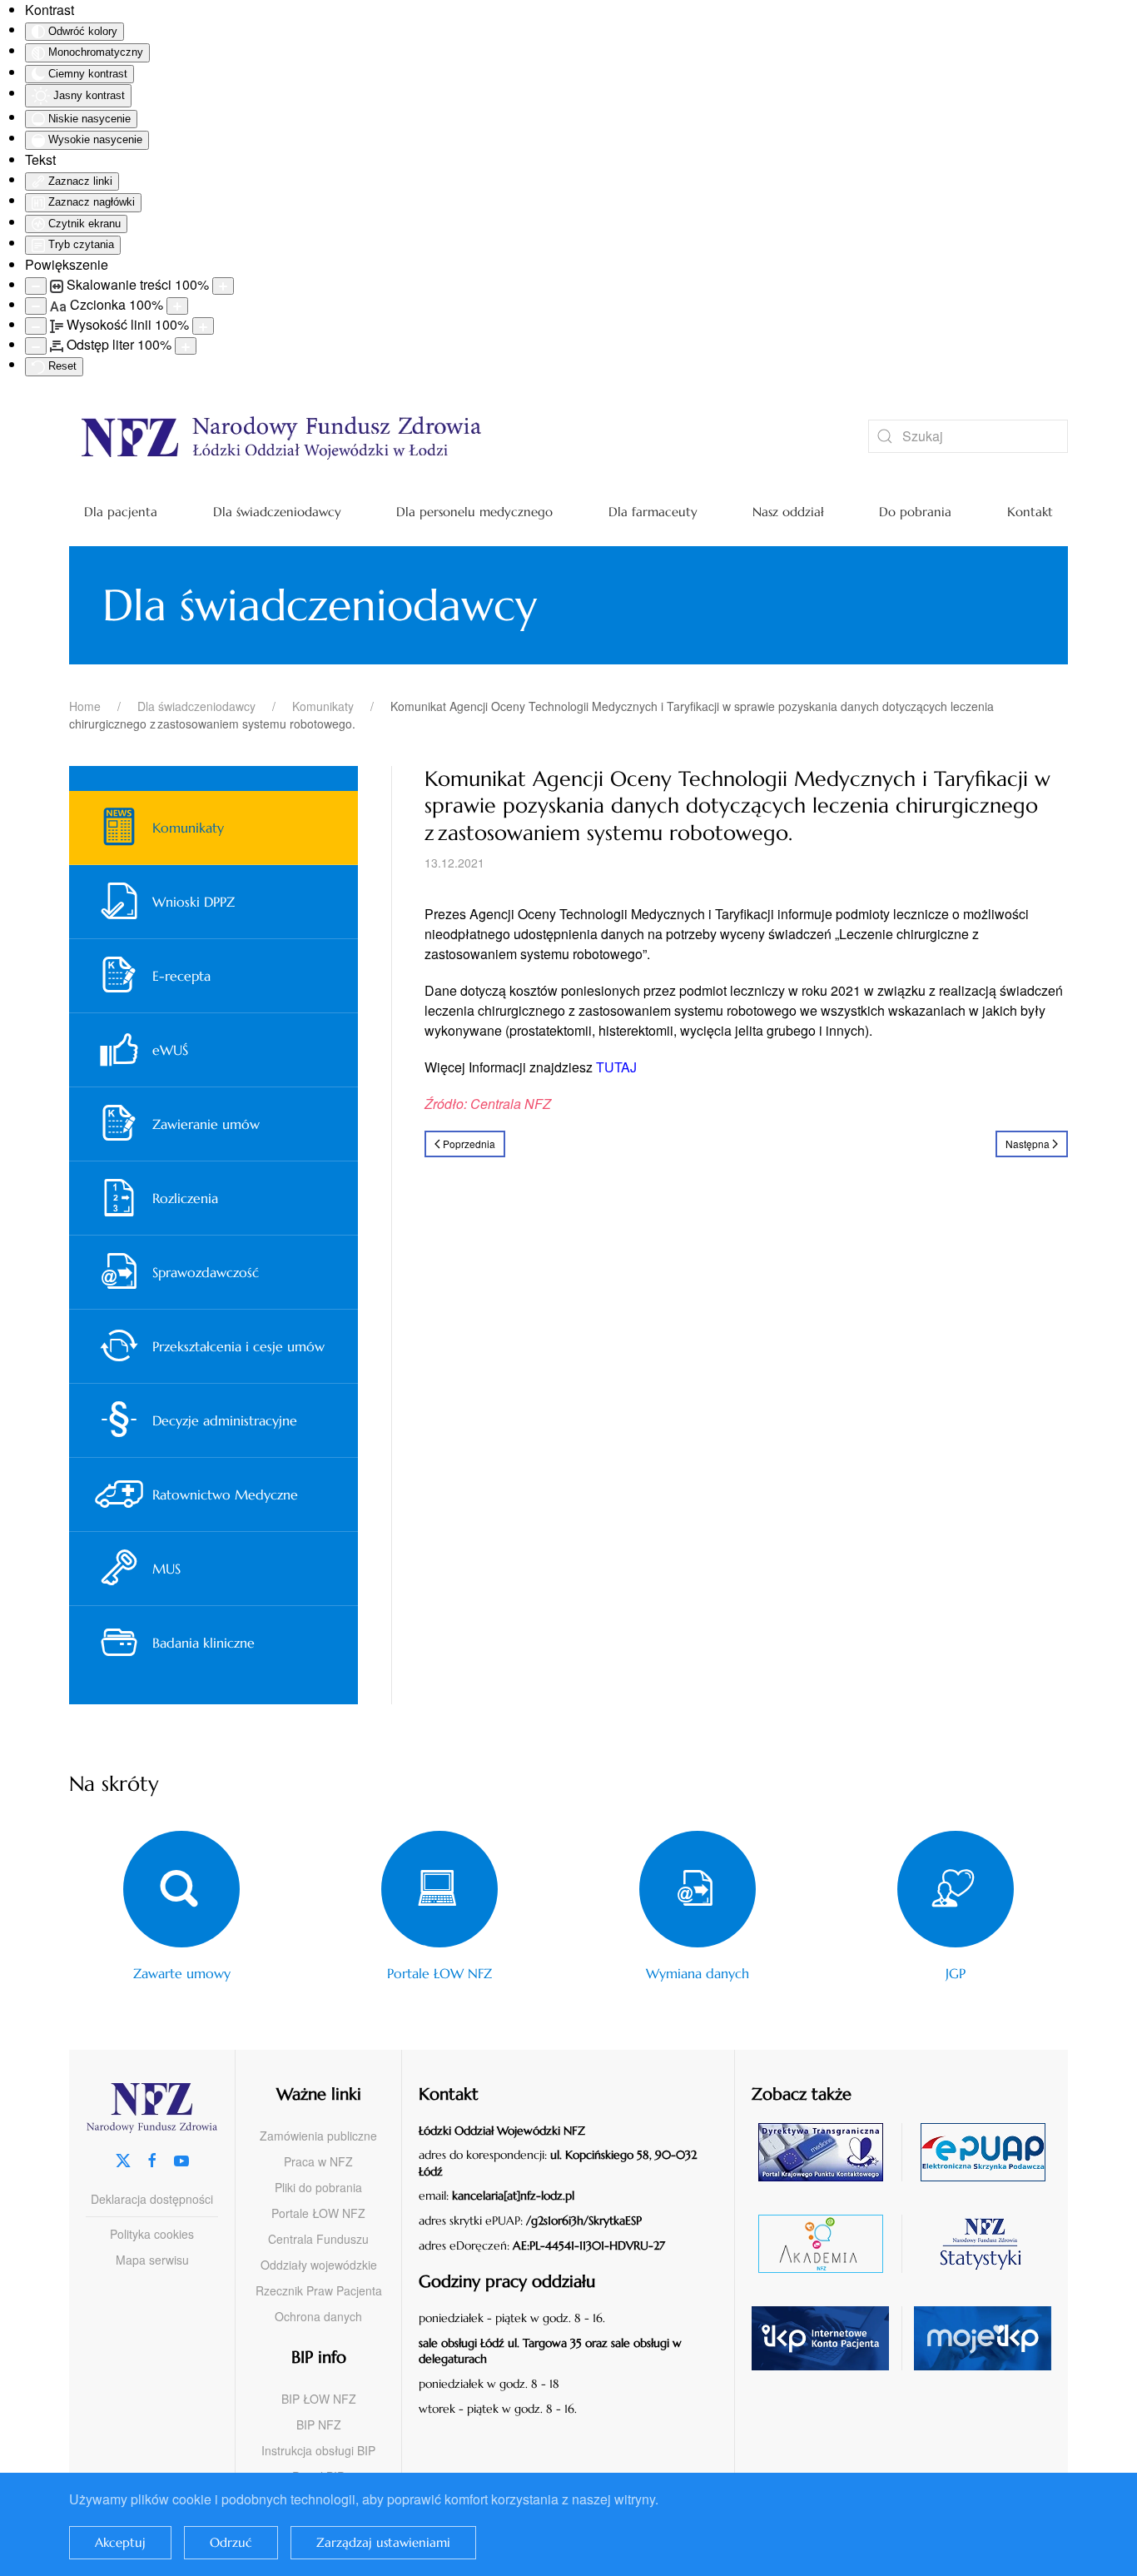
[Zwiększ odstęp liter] (186, 346)
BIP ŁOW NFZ (319, 2399)
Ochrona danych (318, 2316)
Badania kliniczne (204, 1643)
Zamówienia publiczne (318, 2136)
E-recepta (181, 976)
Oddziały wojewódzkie (319, 2265)
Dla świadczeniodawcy (277, 512)
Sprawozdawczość (206, 1272)
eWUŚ (170, 1050)
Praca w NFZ (318, 2161)
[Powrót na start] (444, 436)
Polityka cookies (152, 2234)
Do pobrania (915, 512)
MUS (166, 1569)
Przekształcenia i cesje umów (238, 1346)
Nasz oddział (788, 512)
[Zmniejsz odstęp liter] (36, 346)
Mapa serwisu (152, 2260)
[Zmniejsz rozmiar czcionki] (36, 306)
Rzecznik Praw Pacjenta (319, 2290)
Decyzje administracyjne (225, 1420)
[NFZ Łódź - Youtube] (181, 2159)
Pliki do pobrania (318, 2187)
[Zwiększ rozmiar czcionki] (177, 306)
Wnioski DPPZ (194, 902)
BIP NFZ (319, 2424)
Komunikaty (188, 828)
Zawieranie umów (206, 1124)
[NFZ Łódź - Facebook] (152, 2159)
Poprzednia (469, 1144)
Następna (1028, 1144)
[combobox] (968, 436)
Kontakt (1030, 512)
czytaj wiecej (827, 2243)
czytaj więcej (827, 2152)
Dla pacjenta (121, 512)
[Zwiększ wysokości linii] (203, 326)
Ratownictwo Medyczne (225, 1494)
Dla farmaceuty (653, 512)
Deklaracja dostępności (152, 2199)
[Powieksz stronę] (223, 286)
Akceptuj (120, 2542)
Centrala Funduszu (318, 2239)
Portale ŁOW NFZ (318, 2213)
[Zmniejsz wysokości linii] (36, 326)
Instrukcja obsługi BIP (318, 2450)
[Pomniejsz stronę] (36, 286)
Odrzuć (231, 2542)
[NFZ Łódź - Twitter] (123, 2159)
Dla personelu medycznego (474, 512)
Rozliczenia (185, 1198)
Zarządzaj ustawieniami (383, 2542)
